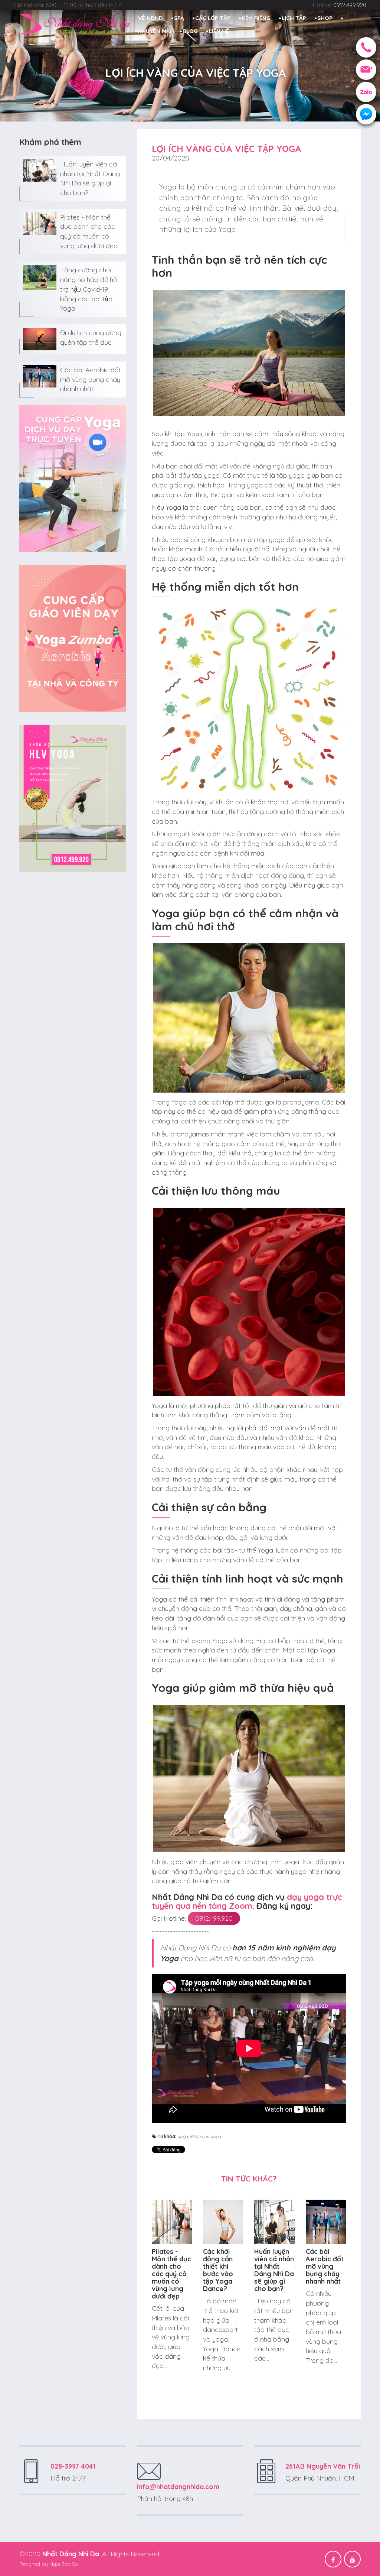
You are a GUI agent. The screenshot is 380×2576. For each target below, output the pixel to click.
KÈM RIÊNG (256, 18)
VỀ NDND (150, 18)
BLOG (190, 31)
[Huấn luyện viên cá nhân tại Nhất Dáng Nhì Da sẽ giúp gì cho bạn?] (40, 170)
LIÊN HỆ (219, 31)
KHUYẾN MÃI (155, 31)
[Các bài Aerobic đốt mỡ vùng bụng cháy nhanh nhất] (40, 376)
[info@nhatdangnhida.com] (366, 70)
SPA (179, 18)
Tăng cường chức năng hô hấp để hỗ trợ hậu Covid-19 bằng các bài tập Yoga (89, 289)
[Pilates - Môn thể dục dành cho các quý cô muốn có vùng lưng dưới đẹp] (40, 223)
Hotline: (340, 5)
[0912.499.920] (366, 47)
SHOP (325, 18)
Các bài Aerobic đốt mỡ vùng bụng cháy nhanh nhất (91, 379)
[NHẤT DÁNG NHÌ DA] (75, 24)
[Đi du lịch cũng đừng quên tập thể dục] (40, 339)
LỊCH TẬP (294, 18)
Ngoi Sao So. (64, 2564)
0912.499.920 (214, 1918)
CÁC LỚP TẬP (213, 18)
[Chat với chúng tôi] (366, 114)
